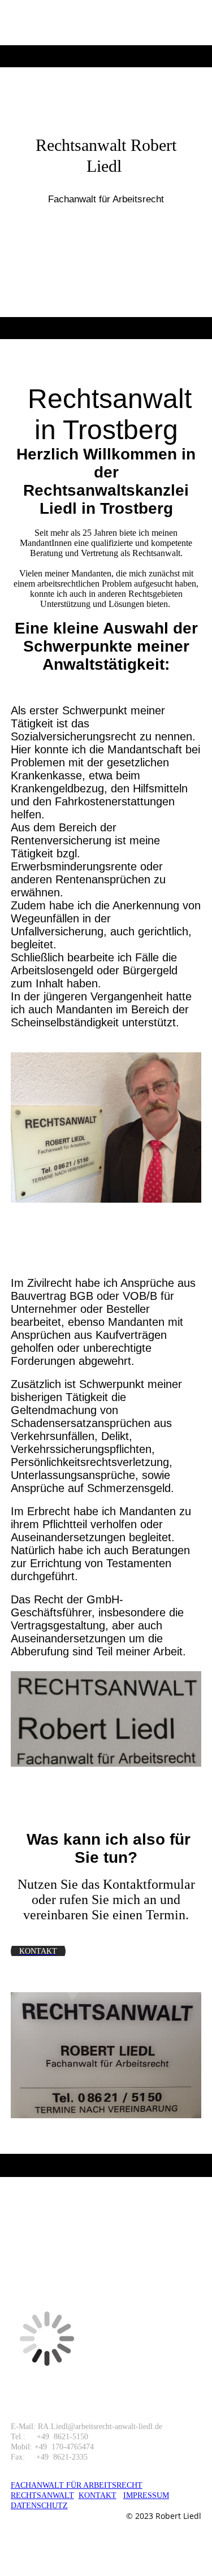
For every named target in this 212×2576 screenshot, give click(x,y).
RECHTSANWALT (42, 2495)
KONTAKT (98, 2495)
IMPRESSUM (146, 2495)
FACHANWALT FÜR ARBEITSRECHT (77, 2485)
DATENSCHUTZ (39, 2506)
